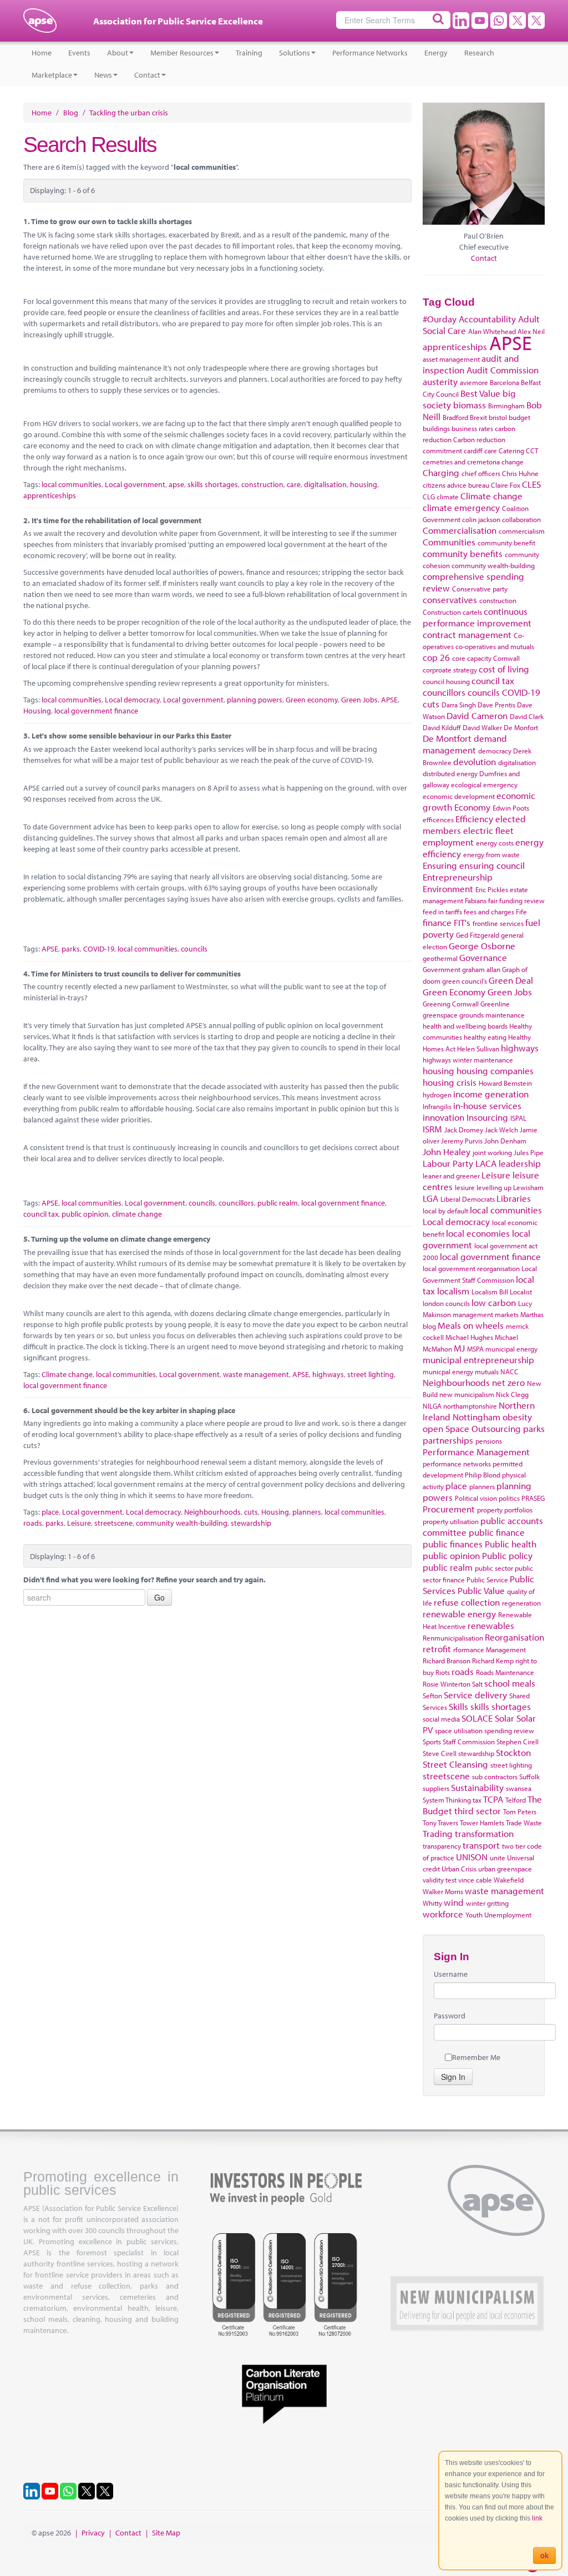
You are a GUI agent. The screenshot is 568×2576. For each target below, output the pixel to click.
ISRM (432, 1129)
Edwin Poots (511, 808)
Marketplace (52, 75)
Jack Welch (501, 1130)
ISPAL (518, 1118)
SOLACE (477, 1718)
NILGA (432, 1406)
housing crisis (450, 1082)
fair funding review (516, 900)
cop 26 (436, 657)
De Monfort (521, 727)
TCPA (493, 1799)
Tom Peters (520, 1811)
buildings (436, 428)
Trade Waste (524, 1823)
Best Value (480, 393)
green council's (465, 981)
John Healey (447, 1152)
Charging (441, 472)
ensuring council (492, 865)
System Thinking (447, 1800)
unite (498, 1858)
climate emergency (461, 507)
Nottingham (476, 1417)
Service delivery (475, 1695)
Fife (521, 912)
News (103, 75)
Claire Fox (506, 485)
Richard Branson (447, 1661)
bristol (498, 417)
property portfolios (505, 1510)
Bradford (455, 417)
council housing (446, 681)
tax (477, 1800)
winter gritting (487, 1903)
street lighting (371, 1374)
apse (40, 25)
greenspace (440, 1015)
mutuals (487, 1371)
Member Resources (182, 53)
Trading (438, 1833)
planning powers (255, 700)
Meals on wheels (471, 1325)
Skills (458, 1706)
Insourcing (487, 1117)
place (50, 1512)
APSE (389, 700)
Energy (436, 53)
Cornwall (506, 658)
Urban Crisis (459, 1869)
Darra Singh (459, 705)
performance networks (457, 1464)
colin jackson (481, 519)
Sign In (453, 2077)
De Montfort (447, 738)
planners (307, 1512)
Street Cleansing (455, 1764)
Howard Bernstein (505, 1083)
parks (71, 949)
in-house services (487, 1105)
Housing (37, 711)
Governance (483, 957)
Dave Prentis (496, 705)
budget (519, 417)
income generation (491, 1094)
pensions (489, 1441)
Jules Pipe (529, 1152)
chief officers (481, 473)
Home (42, 53)
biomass (470, 405)
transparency (442, 1846)
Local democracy (132, 700)
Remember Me (476, 2057)
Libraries (514, 1198)
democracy (495, 751)
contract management (467, 634)
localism (453, 1291)
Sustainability (477, 1787)
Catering (511, 451)
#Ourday (440, 319)
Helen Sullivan (478, 1049)
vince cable (475, 1880)
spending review (509, 1730)
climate (448, 497)
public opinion (85, 1214)
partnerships (448, 1440)
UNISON (472, 1857)
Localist (521, 1292)
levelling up (494, 1187)
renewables (491, 1625)
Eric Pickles (492, 889)
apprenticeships (50, 495)
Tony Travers (440, 1823)
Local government (135, 484)
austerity (440, 381)
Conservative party (480, 589)
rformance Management (490, 1649)
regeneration (521, 1603)
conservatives (450, 599)
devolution (475, 761)
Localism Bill (490, 1292)
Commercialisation (460, 530)
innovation (443, 1117)
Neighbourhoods (212, 1512)
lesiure (465, 1187)
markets (507, 1314)
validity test (440, 1880)
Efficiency (474, 819)
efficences (438, 819)
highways (328, 1374)
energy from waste (491, 854)
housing (364, 484)
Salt (477, 1684)
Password (450, 2016)
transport (481, 1845)
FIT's (462, 922)
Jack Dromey (464, 1130)
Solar (504, 1718)
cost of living (504, 669)
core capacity (472, 658)
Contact (147, 75)
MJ (459, 1348)
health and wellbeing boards (465, 1026)
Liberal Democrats (468, 1199)
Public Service (487, 1580)
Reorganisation (514, 1637)
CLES (531, 484)
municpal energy (448, 1371)
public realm (278, 1203)
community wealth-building (182, 1523)
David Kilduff (442, 727)
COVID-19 (99, 949)
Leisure (79, 1523)
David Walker (482, 727)
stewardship (251, 1523)
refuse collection (467, 1602)
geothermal (440, 958)
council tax (41, 1214)
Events (79, 53)
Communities (449, 542)
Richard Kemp (493, 1661)
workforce (443, 1914)
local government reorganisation (471, 1268)
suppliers (436, 1788)
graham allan (481, 969)
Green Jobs (359, 700)
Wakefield (509, 1880)
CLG (429, 497)
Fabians (476, 900)
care (294, 484)
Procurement (449, 1509)
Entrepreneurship (458, 877)
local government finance (96, 711)
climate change (137, 1214)
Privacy (93, 2533)
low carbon (494, 1302)
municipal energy (511, 1349)
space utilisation (459, 1730)
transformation (484, 1833)
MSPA (475, 1349)
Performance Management (476, 1452)
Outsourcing (496, 1428)
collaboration (521, 519)
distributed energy (450, 773)
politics (509, 1498)
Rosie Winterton (447, 1684)
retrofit (437, 1649)
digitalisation (325, 484)
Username (451, 1974)
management (473, 1314)
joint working (492, 1152)
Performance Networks (370, 53)
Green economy (312, 700)
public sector (494, 1568)
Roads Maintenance (505, 1672)
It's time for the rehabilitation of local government (116, 520)
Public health (511, 1544)
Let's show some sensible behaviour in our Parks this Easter (131, 736)
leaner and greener (451, 1176)
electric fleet (488, 830)
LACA (486, 1163)
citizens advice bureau (456, 485)
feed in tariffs (442, 912)
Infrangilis (437, 1106)
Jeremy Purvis (462, 1141)
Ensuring (440, 865)
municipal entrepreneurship (478, 1360)
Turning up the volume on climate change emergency (121, 1239)
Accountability (487, 319)
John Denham (505, 1141)
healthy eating (485, 1037)
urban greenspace (505, 1869)
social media (441, 1719)
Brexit (478, 417)
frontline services (498, 923)
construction (262, 484)
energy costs (495, 843)
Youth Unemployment (498, 1915)
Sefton (432, 1696)
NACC (509, 1371)
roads (33, 1523)
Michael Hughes (469, 1337)
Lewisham (528, 1187)
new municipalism (467, 1394)
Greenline (495, 1004)
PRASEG (533, 1498)
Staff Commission (469, 1742)
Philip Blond (483, 1475)
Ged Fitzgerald (478, 935)
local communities (72, 484)
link (537, 2518)
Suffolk (529, 1777)
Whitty (432, 1903)
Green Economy (454, 992)
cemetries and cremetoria (461, 462)
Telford (516, 1800)
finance (437, 922)
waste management (256, 1374)
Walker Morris (443, 1891)
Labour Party (448, 1163)
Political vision (476, 1498)
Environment (448, 889)
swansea (519, 1788)
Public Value (481, 1590)
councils (194, 949)
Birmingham (506, 406)
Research (479, 53)
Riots (443, 1672)
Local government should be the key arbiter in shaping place (133, 1410)
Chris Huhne (520, 473)
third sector (478, 1811)
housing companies (495, 1071)
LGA (430, 1198)
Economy (472, 807)
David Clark (527, 716)
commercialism (522, 531)
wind (454, 1902)
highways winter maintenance (468, 1060)
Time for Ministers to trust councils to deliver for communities (136, 974)
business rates (472, 428)
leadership (520, 1163)
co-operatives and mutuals (495, 646)
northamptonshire (470, 1406)
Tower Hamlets (482, 1823)
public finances (453, 1544)
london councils (446, 1303)
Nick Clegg (512, 1394)
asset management (451, 359)
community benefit (506, 543)
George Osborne (482, 946)
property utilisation (451, 1521)
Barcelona (504, 382)
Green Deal (511, 980)
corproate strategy (450, 670)
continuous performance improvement (477, 617)
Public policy (507, 1555)
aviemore (474, 382)
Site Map (166, 2533)
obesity (517, 1417)
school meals (510, 1683)
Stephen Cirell (518, 1742)
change (513, 462)
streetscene (113, 1523)
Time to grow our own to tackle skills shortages (111, 221)
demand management (465, 744)
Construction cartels (452, 612)
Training (249, 53)
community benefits (463, 553)
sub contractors (495, 1777)
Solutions (295, 53)
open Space (446, 1428)
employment (448, 842)
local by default (445, 1211)
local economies (478, 1233)
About (118, 53)
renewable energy (459, 1614)
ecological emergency (484, 785)
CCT (532, 451)
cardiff (473, 451)
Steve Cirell (440, 1753)
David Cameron (477, 715)
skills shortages (213, 484)
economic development (459, 796)
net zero (508, 1382)
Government (442, 969)
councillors (236, 1203)
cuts (251, 1512)
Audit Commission (503, 370)
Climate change (67, 1374)
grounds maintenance (492, 1015)
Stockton (513, 1752)
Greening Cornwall (451, 1004)
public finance (497, 1532)
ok (544, 2555)
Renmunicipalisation (453, 1638)
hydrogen (437, 1095)
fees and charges (489, 912)
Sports (432, 1742)
